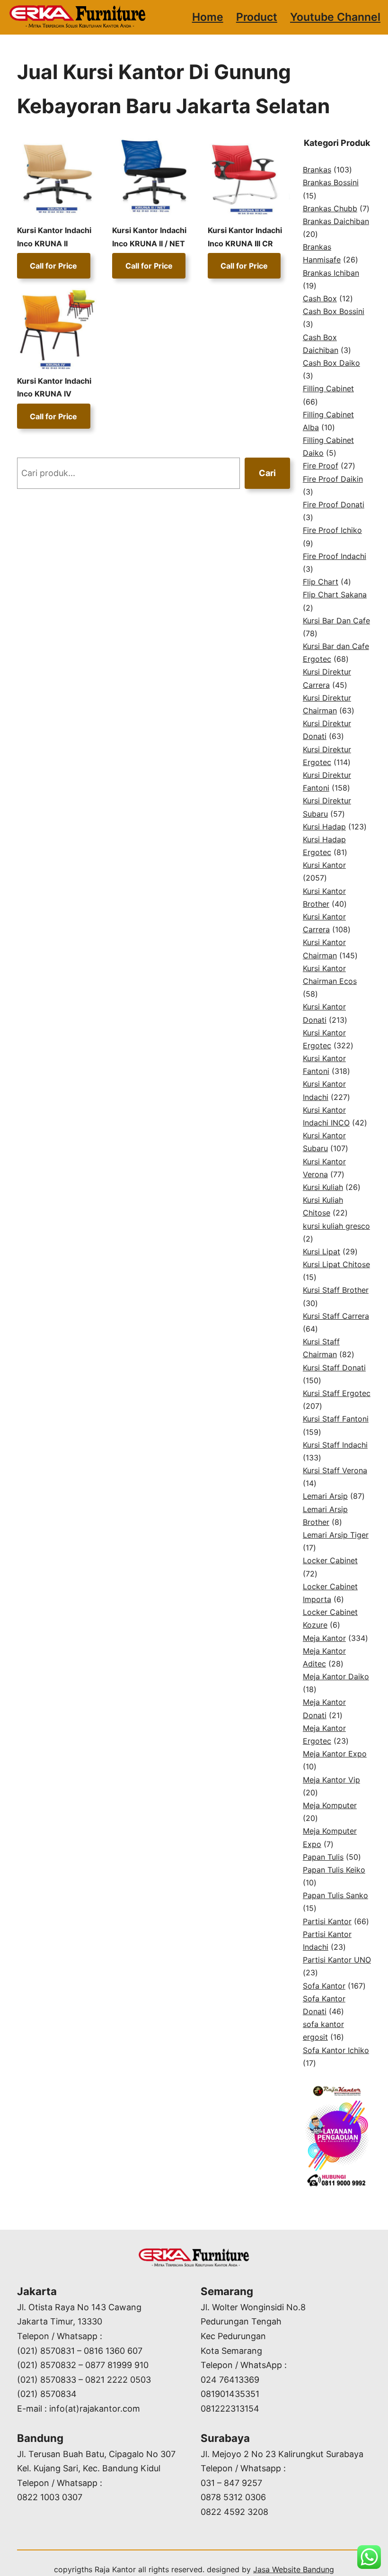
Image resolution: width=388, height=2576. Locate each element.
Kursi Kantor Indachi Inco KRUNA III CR (245, 237)
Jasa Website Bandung (294, 2569)
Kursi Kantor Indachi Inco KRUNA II (54, 237)
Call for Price (53, 266)
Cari (267, 473)
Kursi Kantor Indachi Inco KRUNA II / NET (149, 237)
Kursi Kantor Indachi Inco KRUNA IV (54, 387)
